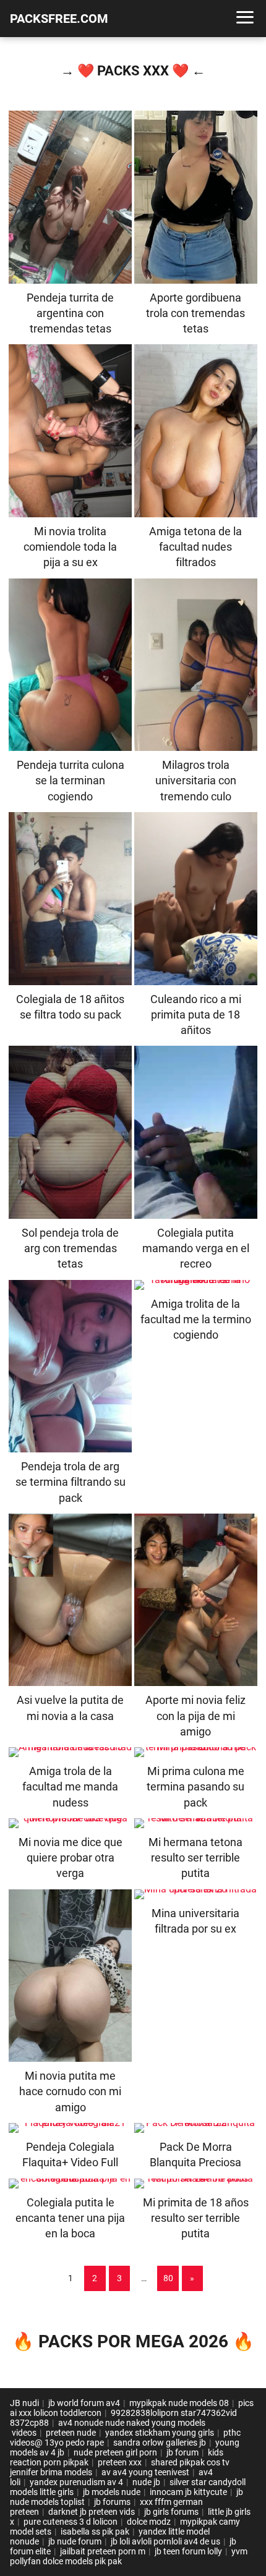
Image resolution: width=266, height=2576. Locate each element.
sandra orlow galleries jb (160, 2443)
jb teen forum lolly (188, 2551)
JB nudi (24, 2403)
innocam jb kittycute (188, 2492)
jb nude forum (75, 2541)
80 (168, 2278)
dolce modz (149, 2522)
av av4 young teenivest (145, 2472)
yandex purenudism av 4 (76, 2482)
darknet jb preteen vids (92, 2512)
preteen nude (71, 2433)
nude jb (146, 2482)
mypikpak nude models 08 (179, 2403)
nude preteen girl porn (115, 2452)
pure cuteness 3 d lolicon (71, 2522)
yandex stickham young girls (160, 2433)
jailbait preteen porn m (103, 2551)
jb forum (182, 2452)
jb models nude (112, 2492)
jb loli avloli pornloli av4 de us (165, 2541)
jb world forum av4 (84, 2403)
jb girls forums (171, 2512)
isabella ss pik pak (95, 2532)
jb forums (112, 2502)
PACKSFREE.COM (59, 19)
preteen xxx (120, 2462)
